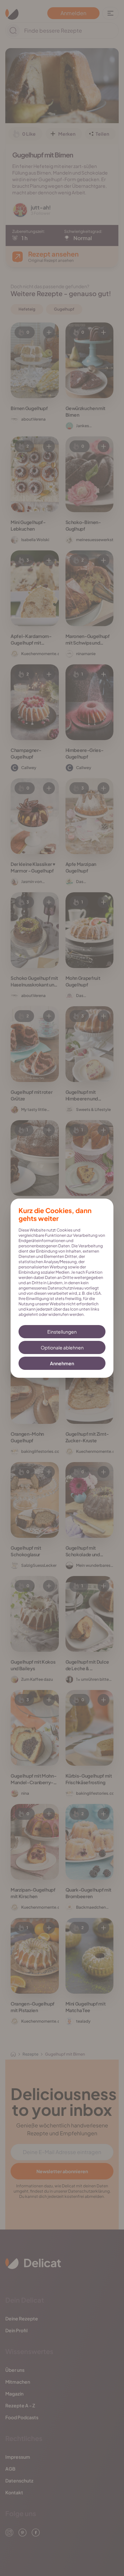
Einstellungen (62, 1332)
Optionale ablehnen (62, 1347)
